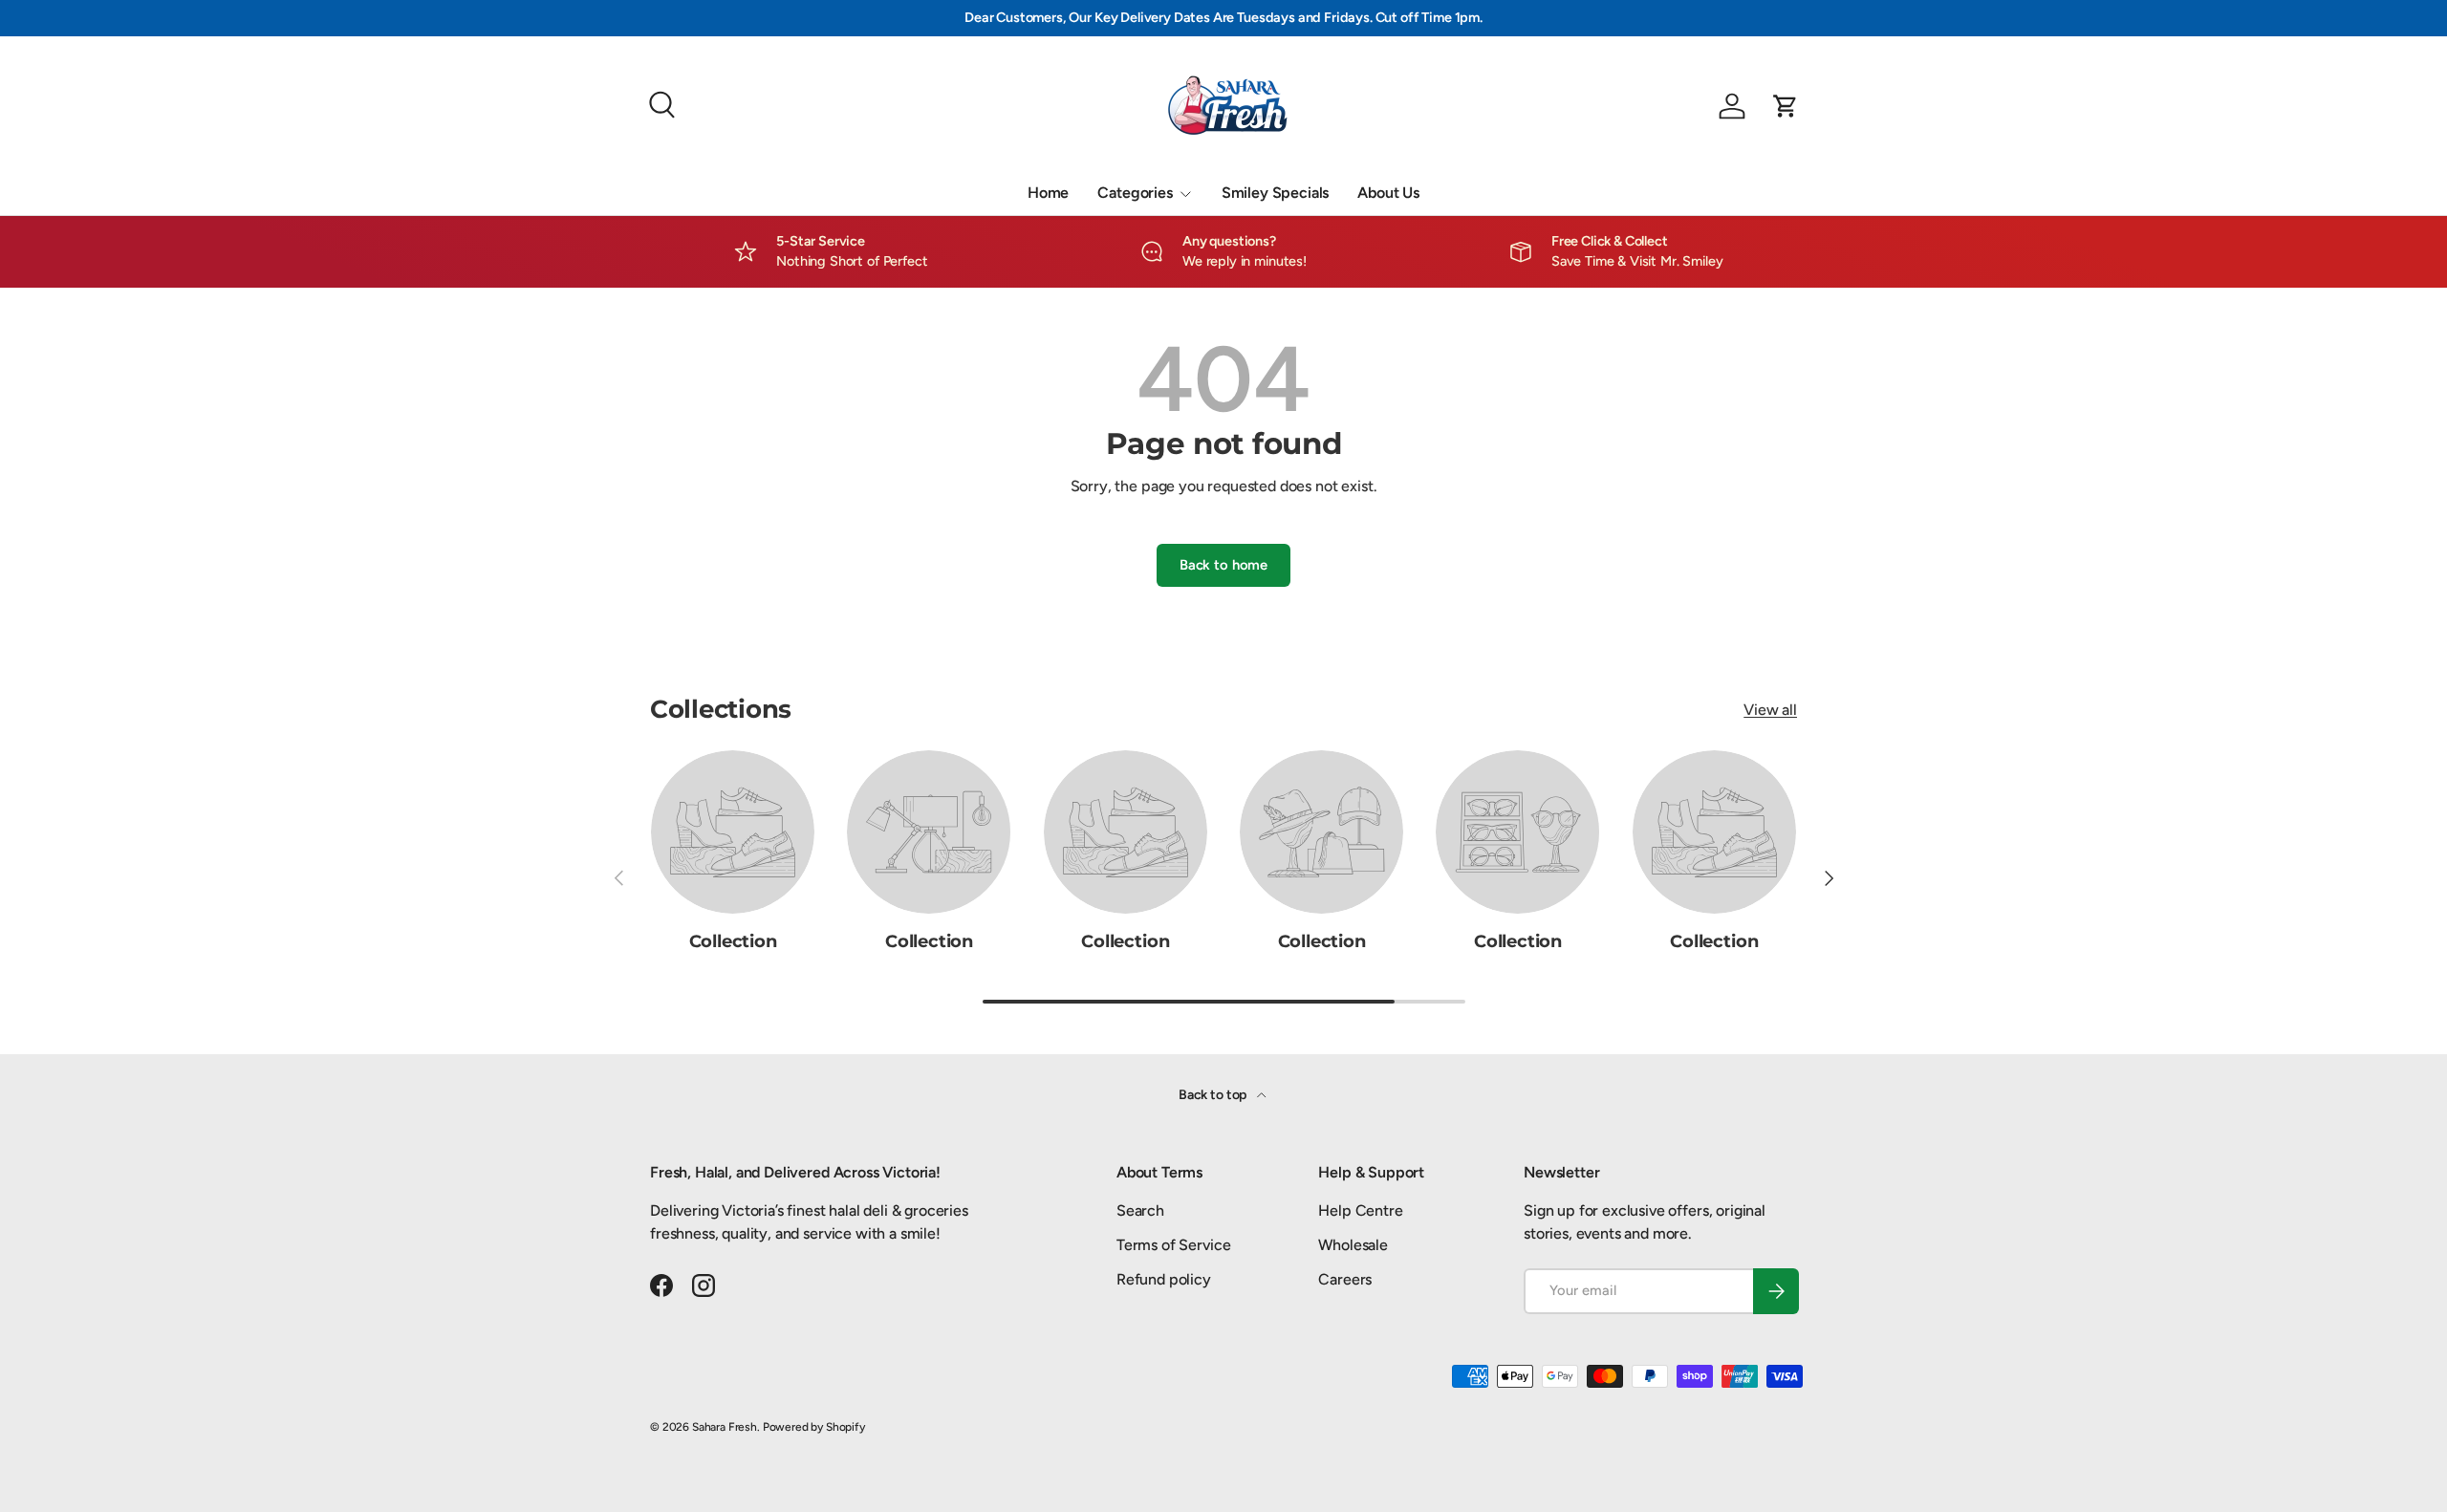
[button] (1786, 106)
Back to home (1223, 565)
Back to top (1214, 1095)
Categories (1135, 193)
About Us (1388, 193)
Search (1140, 1210)
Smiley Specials (1276, 193)
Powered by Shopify (814, 1427)
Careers (1345, 1279)
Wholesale (1353, 1245)
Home (1048, 193)
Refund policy (1164, 1279)
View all (1770, 710)
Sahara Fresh (725, 1427)
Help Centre (1360, 1210)
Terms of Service (1173, 1245)
